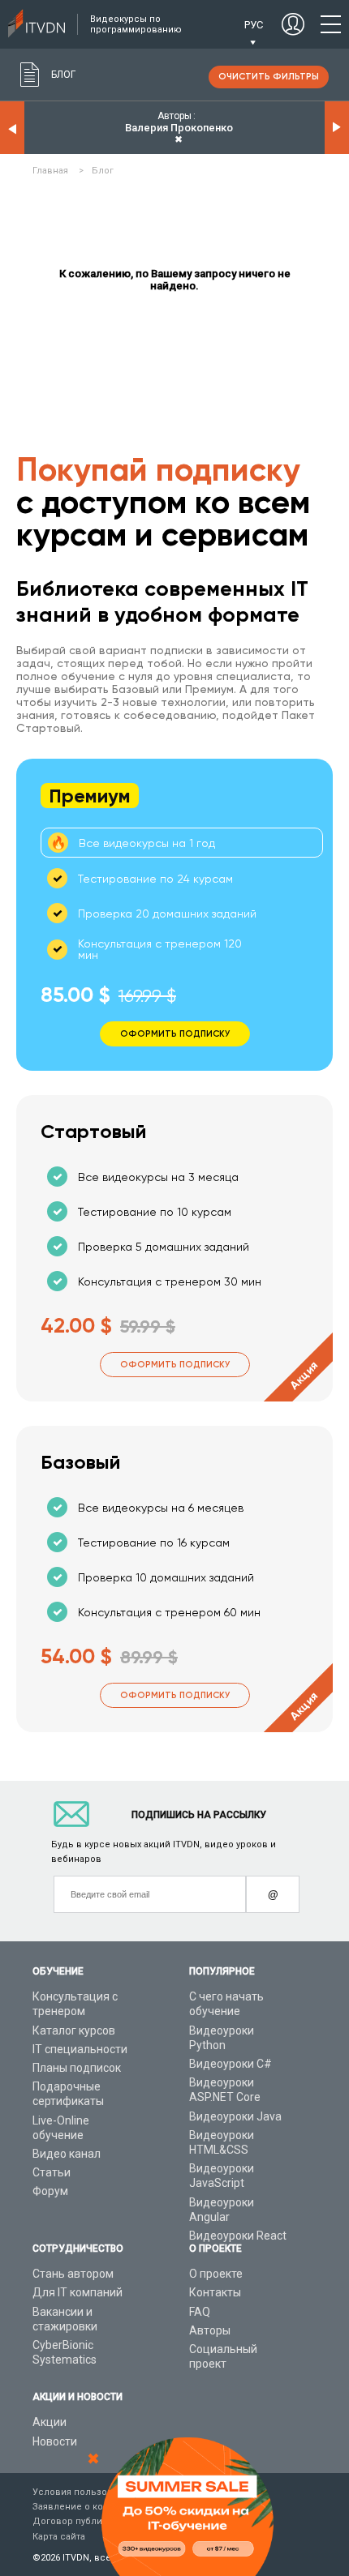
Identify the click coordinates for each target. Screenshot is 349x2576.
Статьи (52, 2172)
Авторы (210, 2330)
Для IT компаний (78, 2292)
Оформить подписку (175, 1365)
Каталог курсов (74, 2030)
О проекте (216, 2274)
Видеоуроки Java (235, 2116)
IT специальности (80, 2049)
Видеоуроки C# (231, 2064)
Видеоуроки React (238, 2236)
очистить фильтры (269, 77)
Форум (50, 2191)
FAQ (200, 2312)
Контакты (215, 2292)
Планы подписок (77, 2068)
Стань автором (73, 2274)
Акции (50, 2422)
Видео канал (67, 2154)
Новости (55, 2441)
